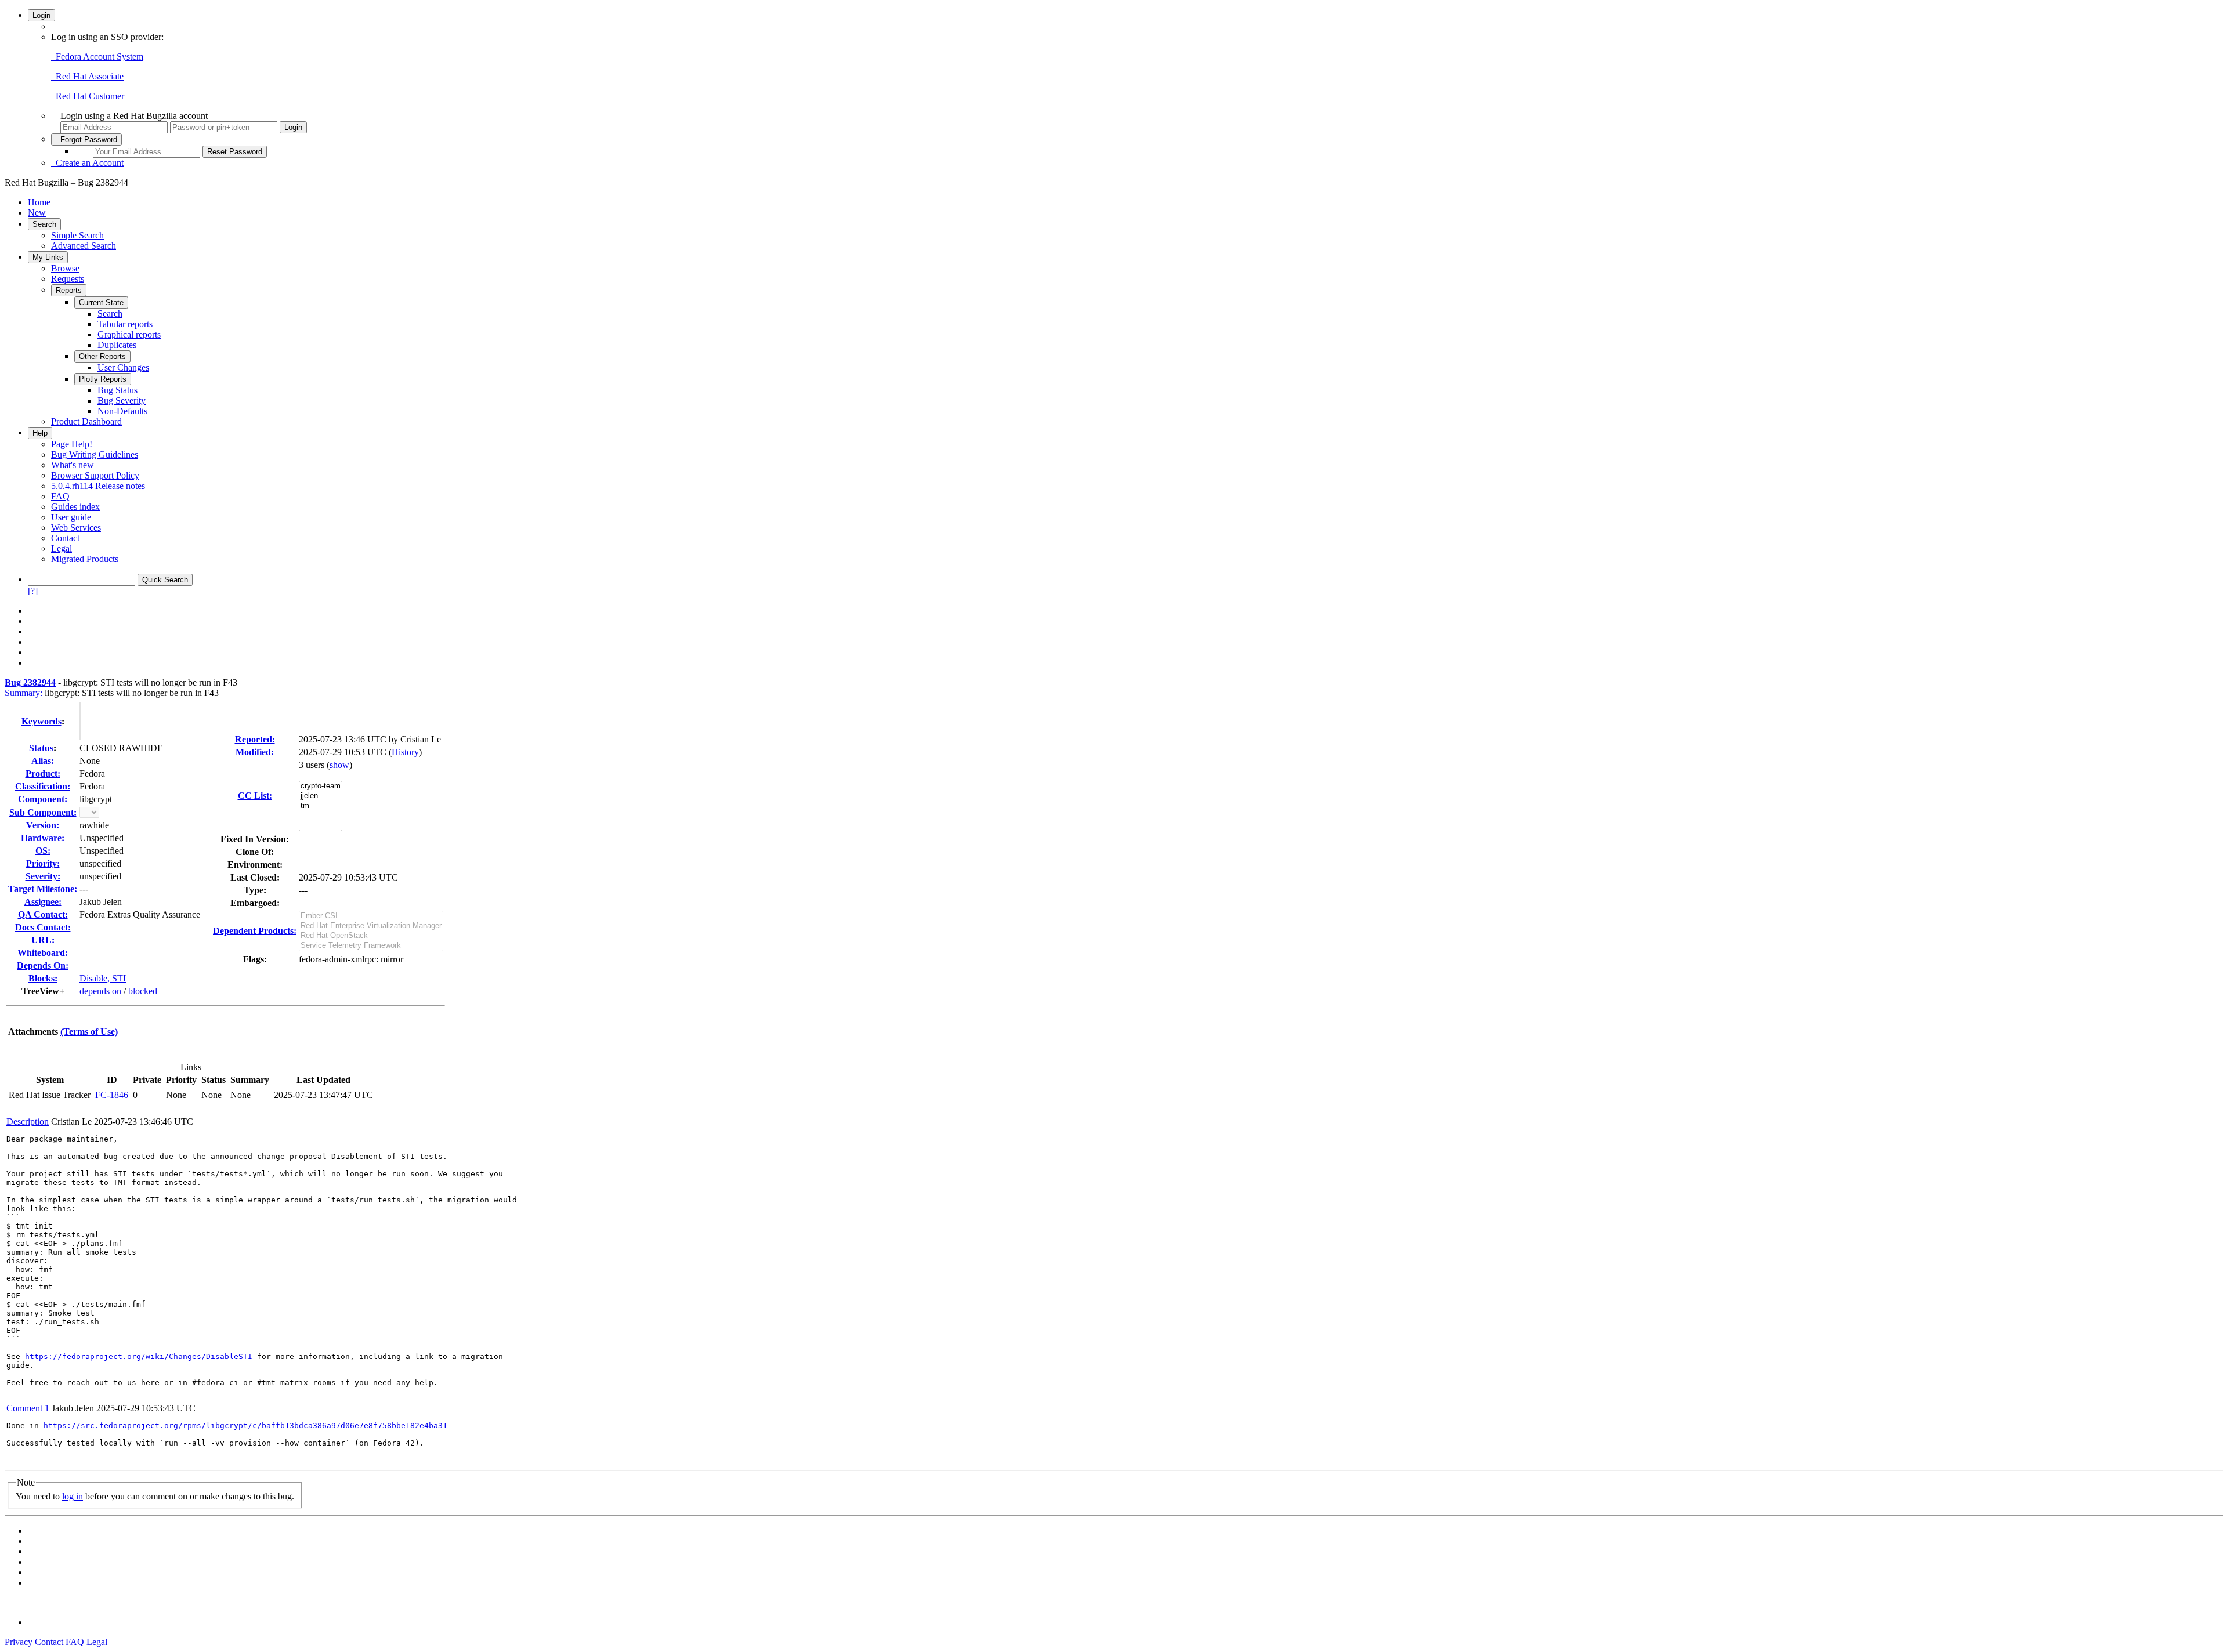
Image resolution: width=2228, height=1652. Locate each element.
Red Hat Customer (88, 96)
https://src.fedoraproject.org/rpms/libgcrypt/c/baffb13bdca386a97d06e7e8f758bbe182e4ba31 (245, 1425)
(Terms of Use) (89, 1032)
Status (41, 748)
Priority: (43, 863)
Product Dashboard (86, 421)
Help (40, 433)
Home (39, 202)
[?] (33, 591)
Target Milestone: (43, 889)
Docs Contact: (43, 927)
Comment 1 (28, 1408)
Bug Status (117, 390)
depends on (100, 991)
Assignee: (43, 902)
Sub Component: (43, 812)
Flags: (255, 959)
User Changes (123, 367)
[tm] (321, 806)
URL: (43, 940)
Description (28, 1122)
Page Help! (72, 444)
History (405, 752)
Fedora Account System (97, 57)
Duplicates (117, 345)
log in (73, 1496)
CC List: (255, 796)
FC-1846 (112, 1095)
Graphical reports (129, 334)
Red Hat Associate (87, 76)
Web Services (76, 528)
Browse (65, 268)
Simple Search (77, 235)
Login (41, 15)
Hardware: (43, 838)
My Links (48, 257)
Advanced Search (84, 246)
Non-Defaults (122, 411)
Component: (43, 799)
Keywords (41, 721)
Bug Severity (122, 401)
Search (44, 224)
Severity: (43, 876)
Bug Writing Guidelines (95, 454)
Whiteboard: (43, 953)
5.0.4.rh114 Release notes (98, 486)
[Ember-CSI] (371, 916)
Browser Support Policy (95, 475)
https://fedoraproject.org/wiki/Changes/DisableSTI (139, 1356)
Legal (62, 548)
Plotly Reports (103, 379)
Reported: (255, 739)
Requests (68, 279)
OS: (43, 851)
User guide (71, 517)
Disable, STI (103, 978)
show (339, 765)
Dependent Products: (255, 931)
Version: (43, 825)
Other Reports (102, 356)
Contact (65, 538)
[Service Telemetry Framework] (371, 946)
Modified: (255, 752)
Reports (69, 290)
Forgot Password (86, 140)
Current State (101, 302)
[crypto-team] (321, 786)
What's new (73, 465)
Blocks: (43, 978)
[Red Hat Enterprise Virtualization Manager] (371, 926)
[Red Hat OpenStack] (371, 936)
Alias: (43, 761)
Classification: (43, 786)
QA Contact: (43, 914)
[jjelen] (321, 796)
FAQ (60, 496)
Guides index (75, 507)
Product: (43, 774)
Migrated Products (85, 559)
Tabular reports (125, 324)
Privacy (19, 1642)
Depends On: (43, 966)
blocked (143, 991)
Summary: (23, 693)
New (37, 213)
